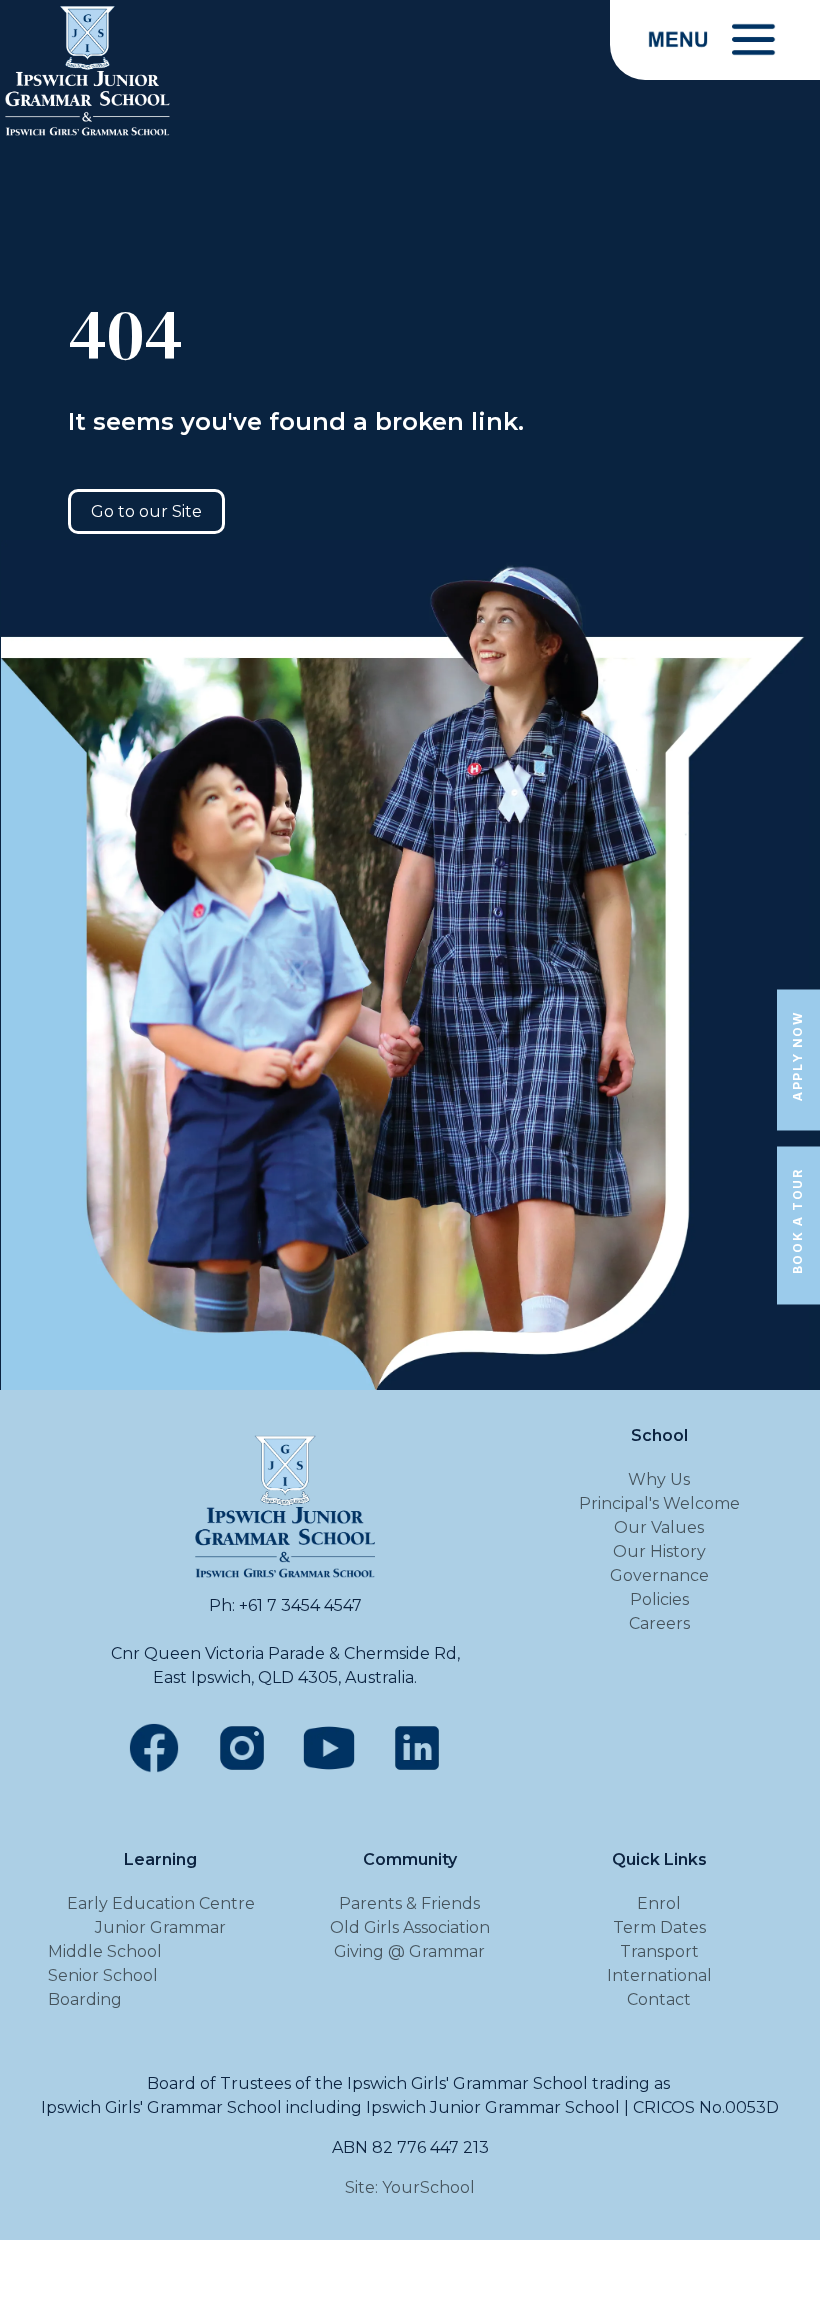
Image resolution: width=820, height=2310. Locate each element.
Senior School (103, 1975)
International (659, 1975)
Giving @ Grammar (409, 1951)
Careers (659, 1623)
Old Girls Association (410, 1927)
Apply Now (797, 1055)
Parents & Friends (409, 1903)
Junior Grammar (160, 1927)
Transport (659, 1951)
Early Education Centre (161, 1903)
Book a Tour (797, 1222)
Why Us (659, 1479)
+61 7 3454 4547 (300, 1605)
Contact (659, 1999)
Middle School (105, 1951)
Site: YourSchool (410, 2187)
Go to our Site (146, 511)
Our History (659, 1551)
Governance (659, 1575)
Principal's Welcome (659, 1503)
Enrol (659, 1903)
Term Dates (659, 1927)
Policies (659, 1599)
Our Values (659, 1527)
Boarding (85, 1999)
